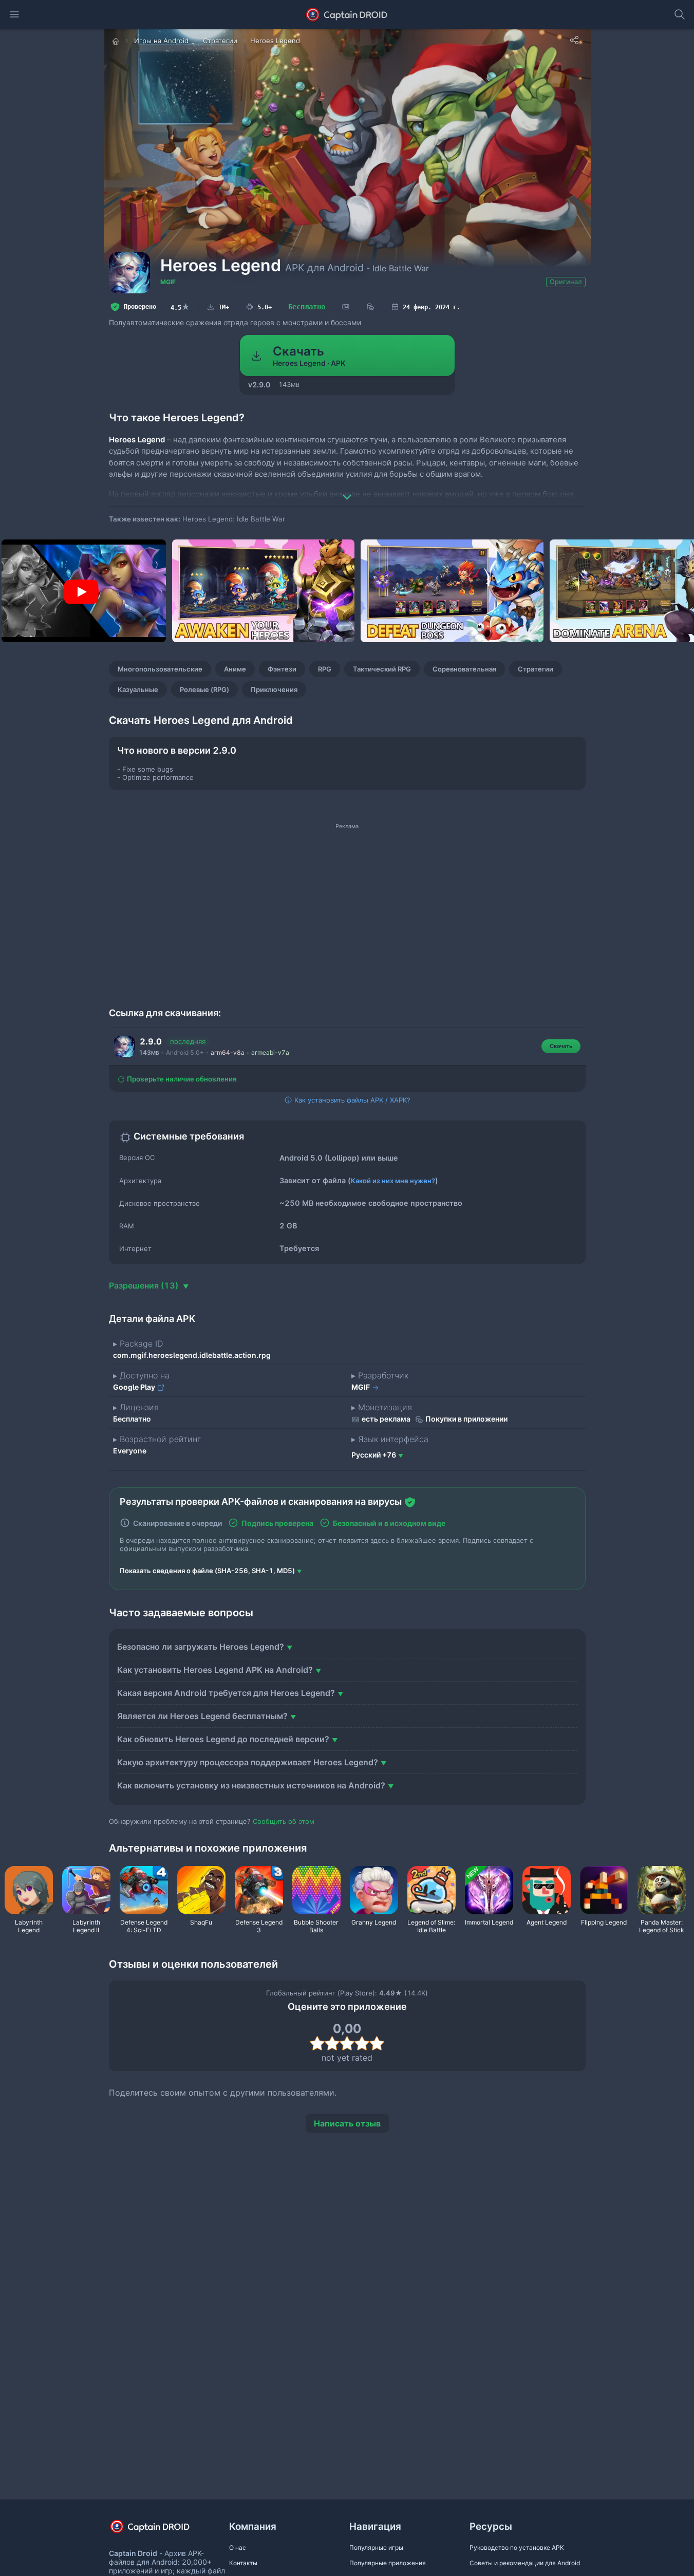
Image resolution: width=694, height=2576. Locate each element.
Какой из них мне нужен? (393, 1181)
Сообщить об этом (284, 1821)
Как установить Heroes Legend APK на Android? (215, 1670)
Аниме (235, 669)
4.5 (180, 307)
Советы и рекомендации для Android (525, 2563)
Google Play (135, 1387)
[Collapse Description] (347, 490)
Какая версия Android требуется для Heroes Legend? (226, 1693)
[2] (332, 2043)
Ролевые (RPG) (204, 689)
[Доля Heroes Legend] (574, 40)
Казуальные (138, 689)
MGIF (168, 282)
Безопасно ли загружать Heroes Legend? (201, 1647)
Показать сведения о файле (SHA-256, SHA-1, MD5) (207, 1571)
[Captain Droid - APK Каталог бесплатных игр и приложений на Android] (347, 14)
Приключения (274, 689)
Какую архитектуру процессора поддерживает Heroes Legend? (248, 1762)
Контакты (243, 2563)
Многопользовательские (160, 669)
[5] (377, 2043)
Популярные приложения (388, 2563)
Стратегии (536, 669)
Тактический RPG (382, 669)
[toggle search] (680, 14)
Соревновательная (464, 669)
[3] (347, 2043)
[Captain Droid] (159, 2530)
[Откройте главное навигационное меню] (14, 14)
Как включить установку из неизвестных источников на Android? (251, 1785)
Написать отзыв (347, 2123)
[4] (362, 2043)
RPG (325, 669)
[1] (317, 2043)
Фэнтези (282, 669)
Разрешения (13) (145, 1285)
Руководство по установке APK (517, 2547)
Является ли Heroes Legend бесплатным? (202, 1716)
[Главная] (117, 41)
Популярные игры (376, 2547)
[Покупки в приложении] (370, 307)
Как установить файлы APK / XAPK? (351, 1100)
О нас (238, 2547)
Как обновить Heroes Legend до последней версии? (223, 1739)
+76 (374, 1455)
